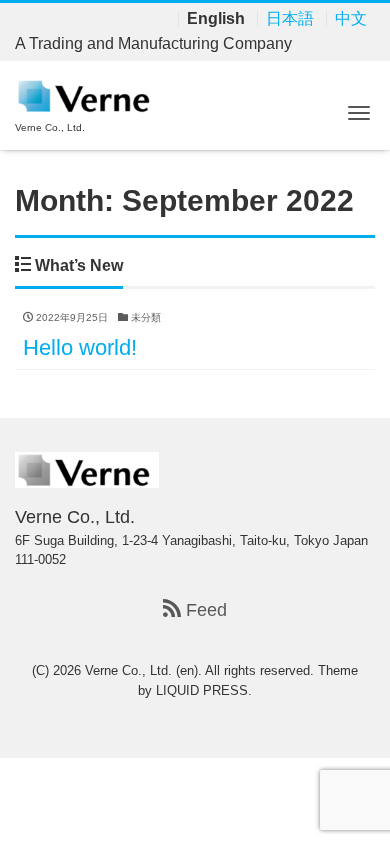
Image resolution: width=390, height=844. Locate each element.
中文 (351, 19)
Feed (204, 610)
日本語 (290, 19)
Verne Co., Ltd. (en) (141, 670)
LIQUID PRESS (202, 690)
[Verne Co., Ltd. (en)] (87, 94)
